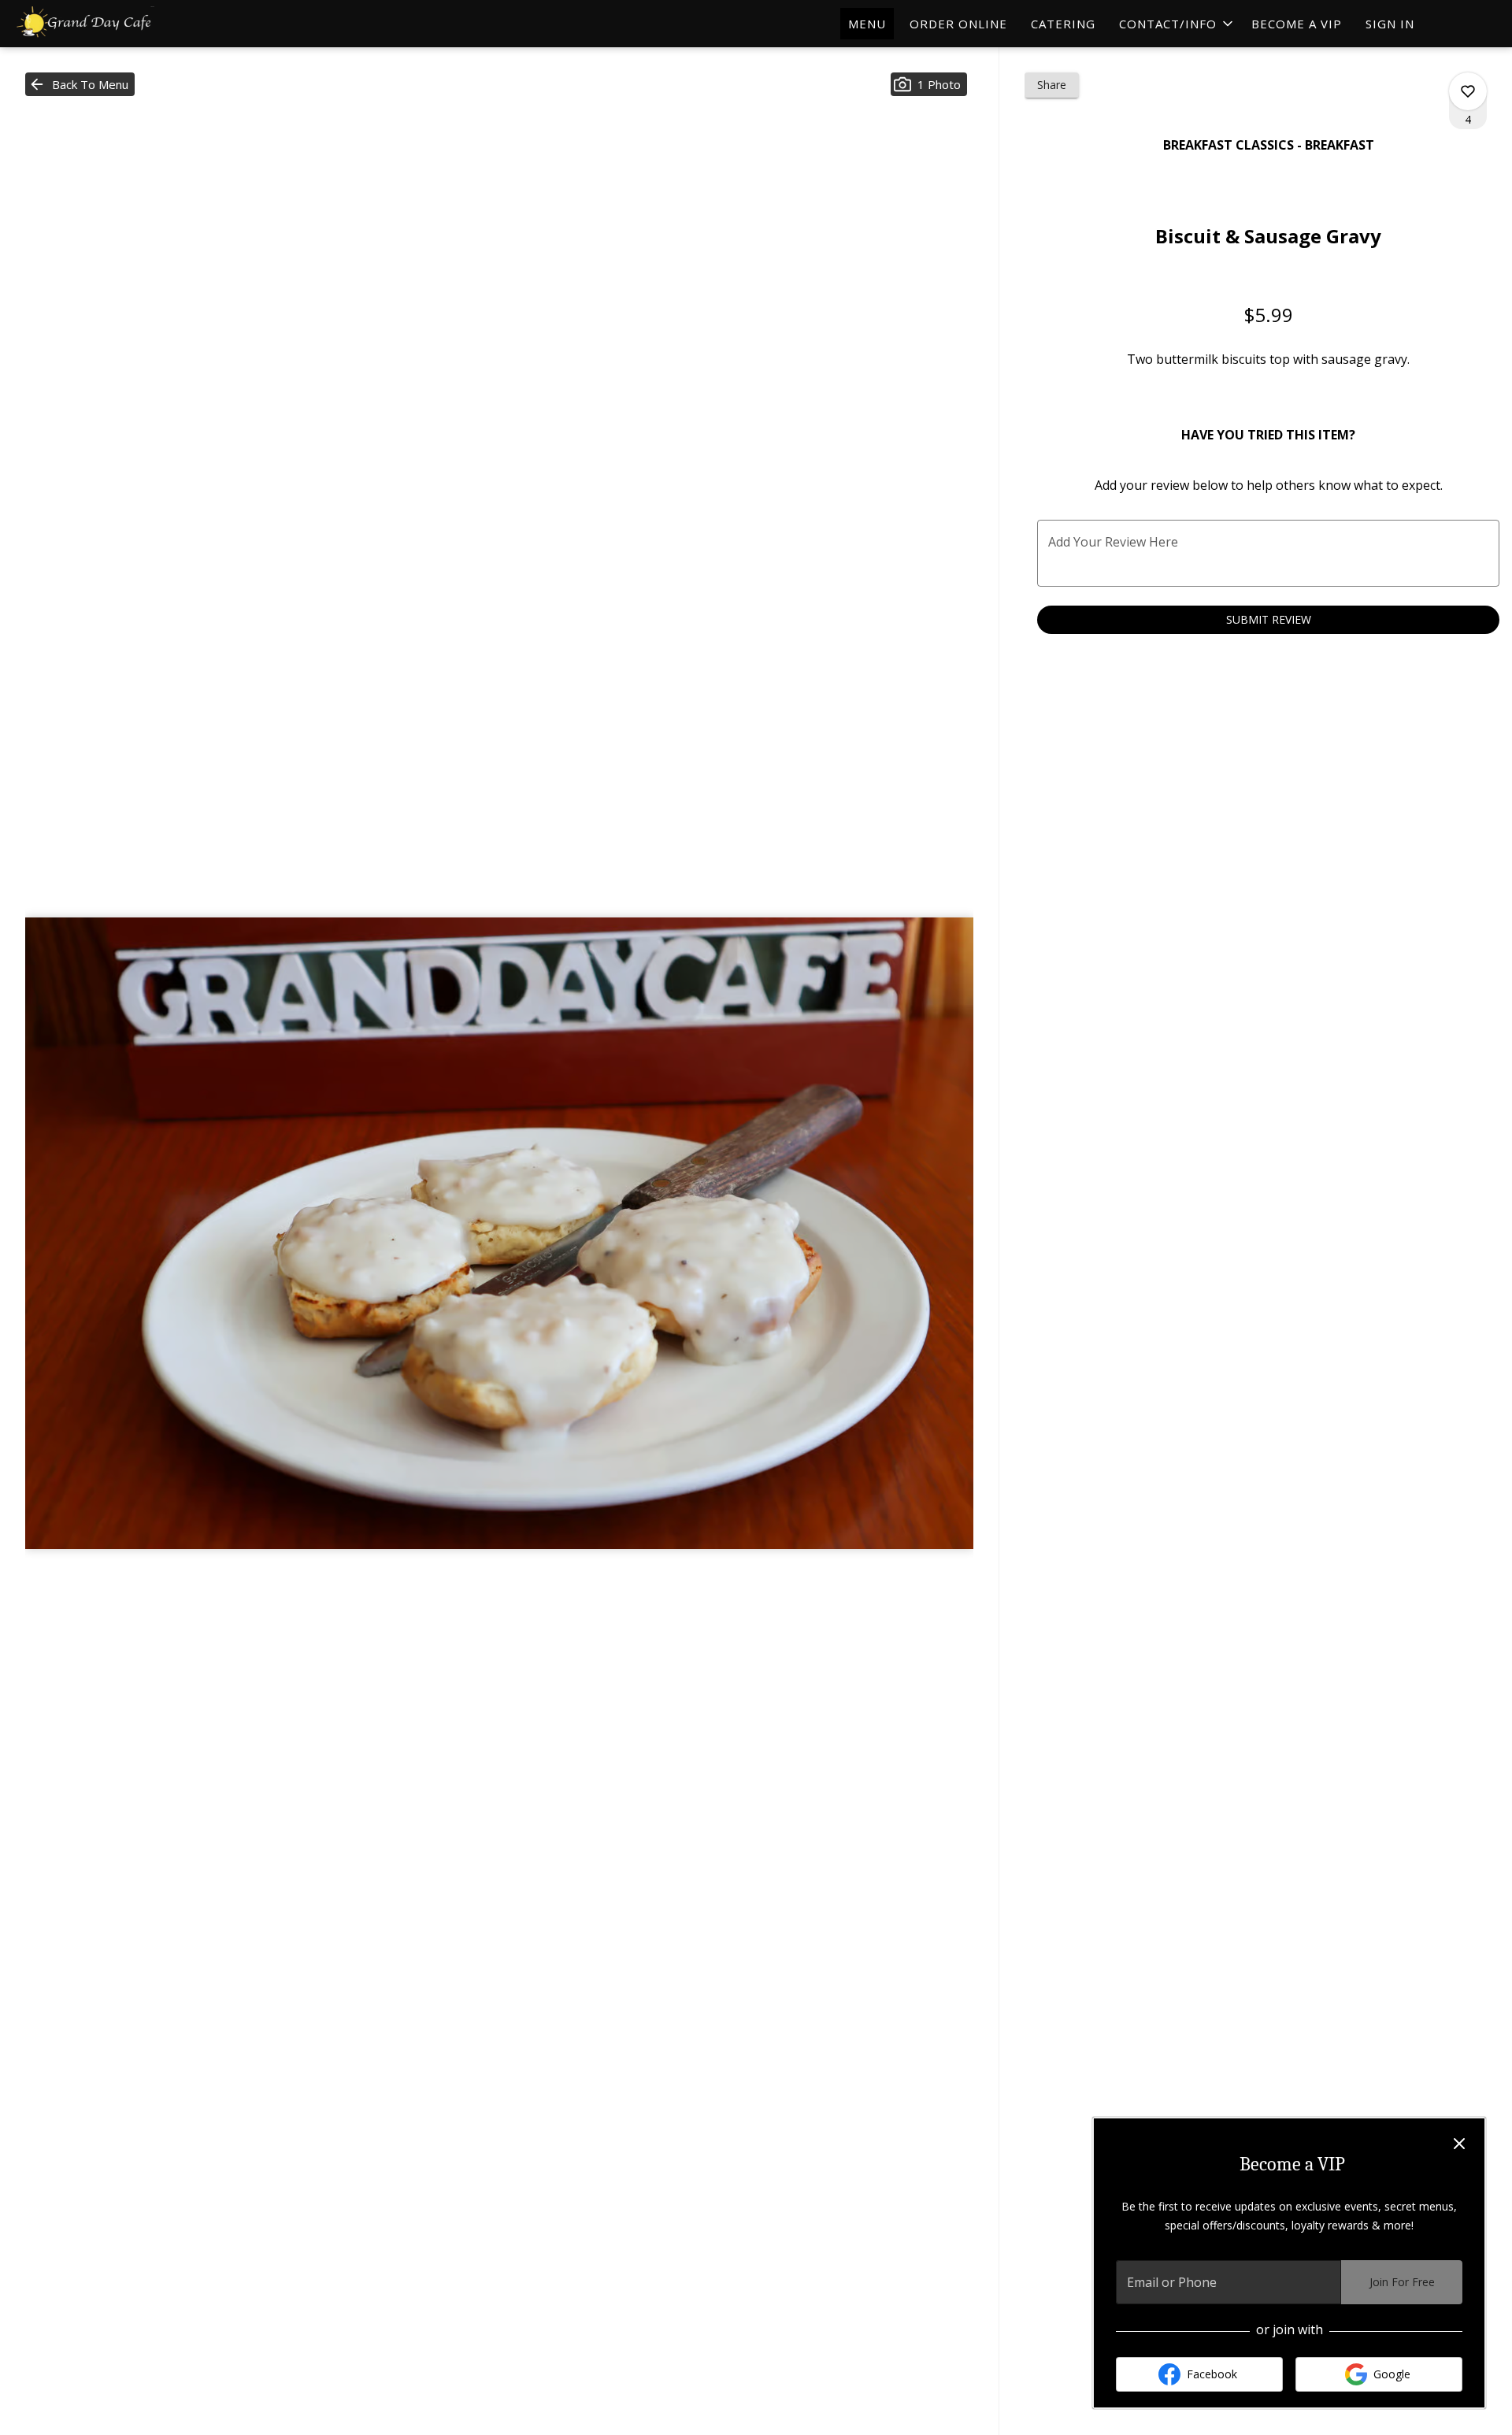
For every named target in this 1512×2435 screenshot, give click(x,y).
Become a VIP (1297, 24)
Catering (1063, 24)
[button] (1177, 24)
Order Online (958, 24)
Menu (867, 24)
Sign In (1390, 24)
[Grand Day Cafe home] (83, 24)
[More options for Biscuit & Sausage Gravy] (1468, 91)
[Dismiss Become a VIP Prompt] (1459, 2144)
